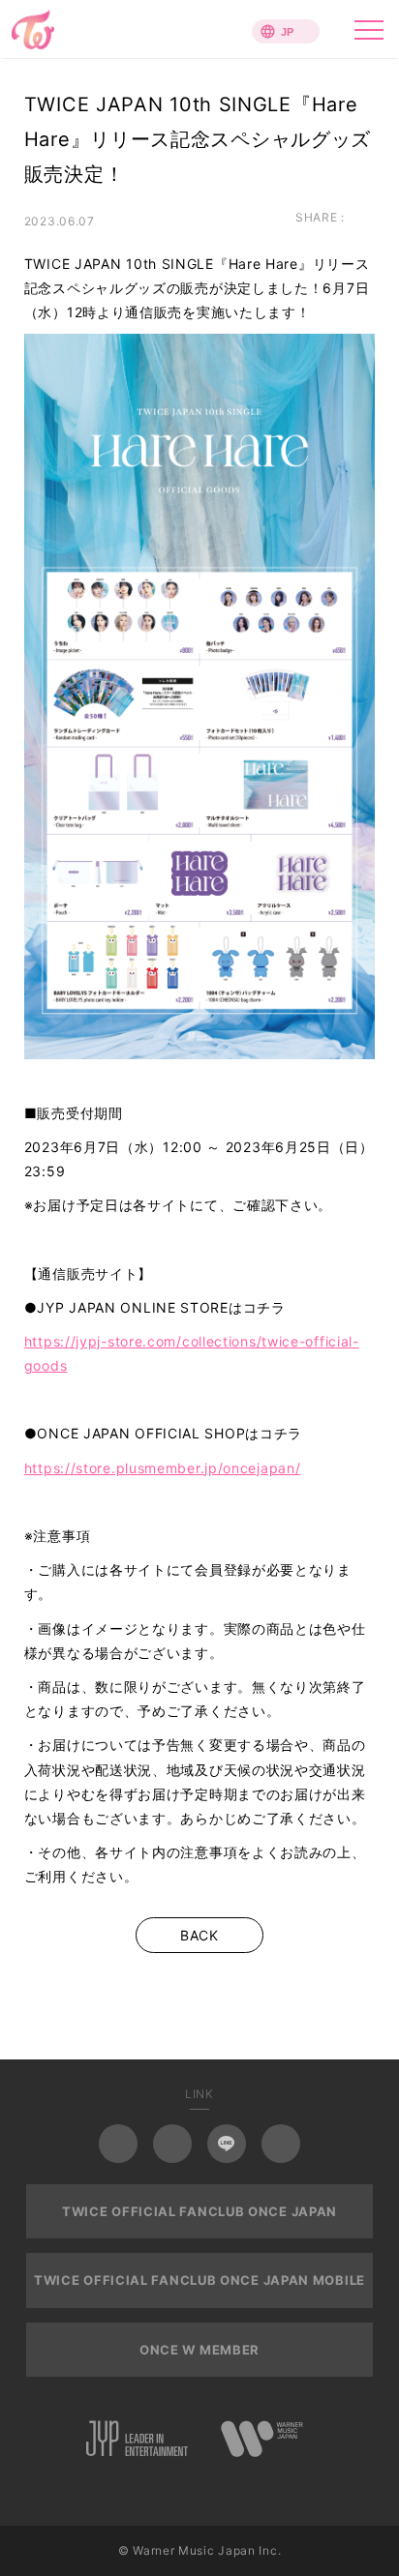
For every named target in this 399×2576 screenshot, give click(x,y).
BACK (199, 1935)
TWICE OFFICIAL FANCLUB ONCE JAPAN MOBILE (199, 2280)
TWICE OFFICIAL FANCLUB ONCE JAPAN (199, 2211)
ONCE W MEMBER (199, 2350)
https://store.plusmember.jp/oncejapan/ (163, 1468)
